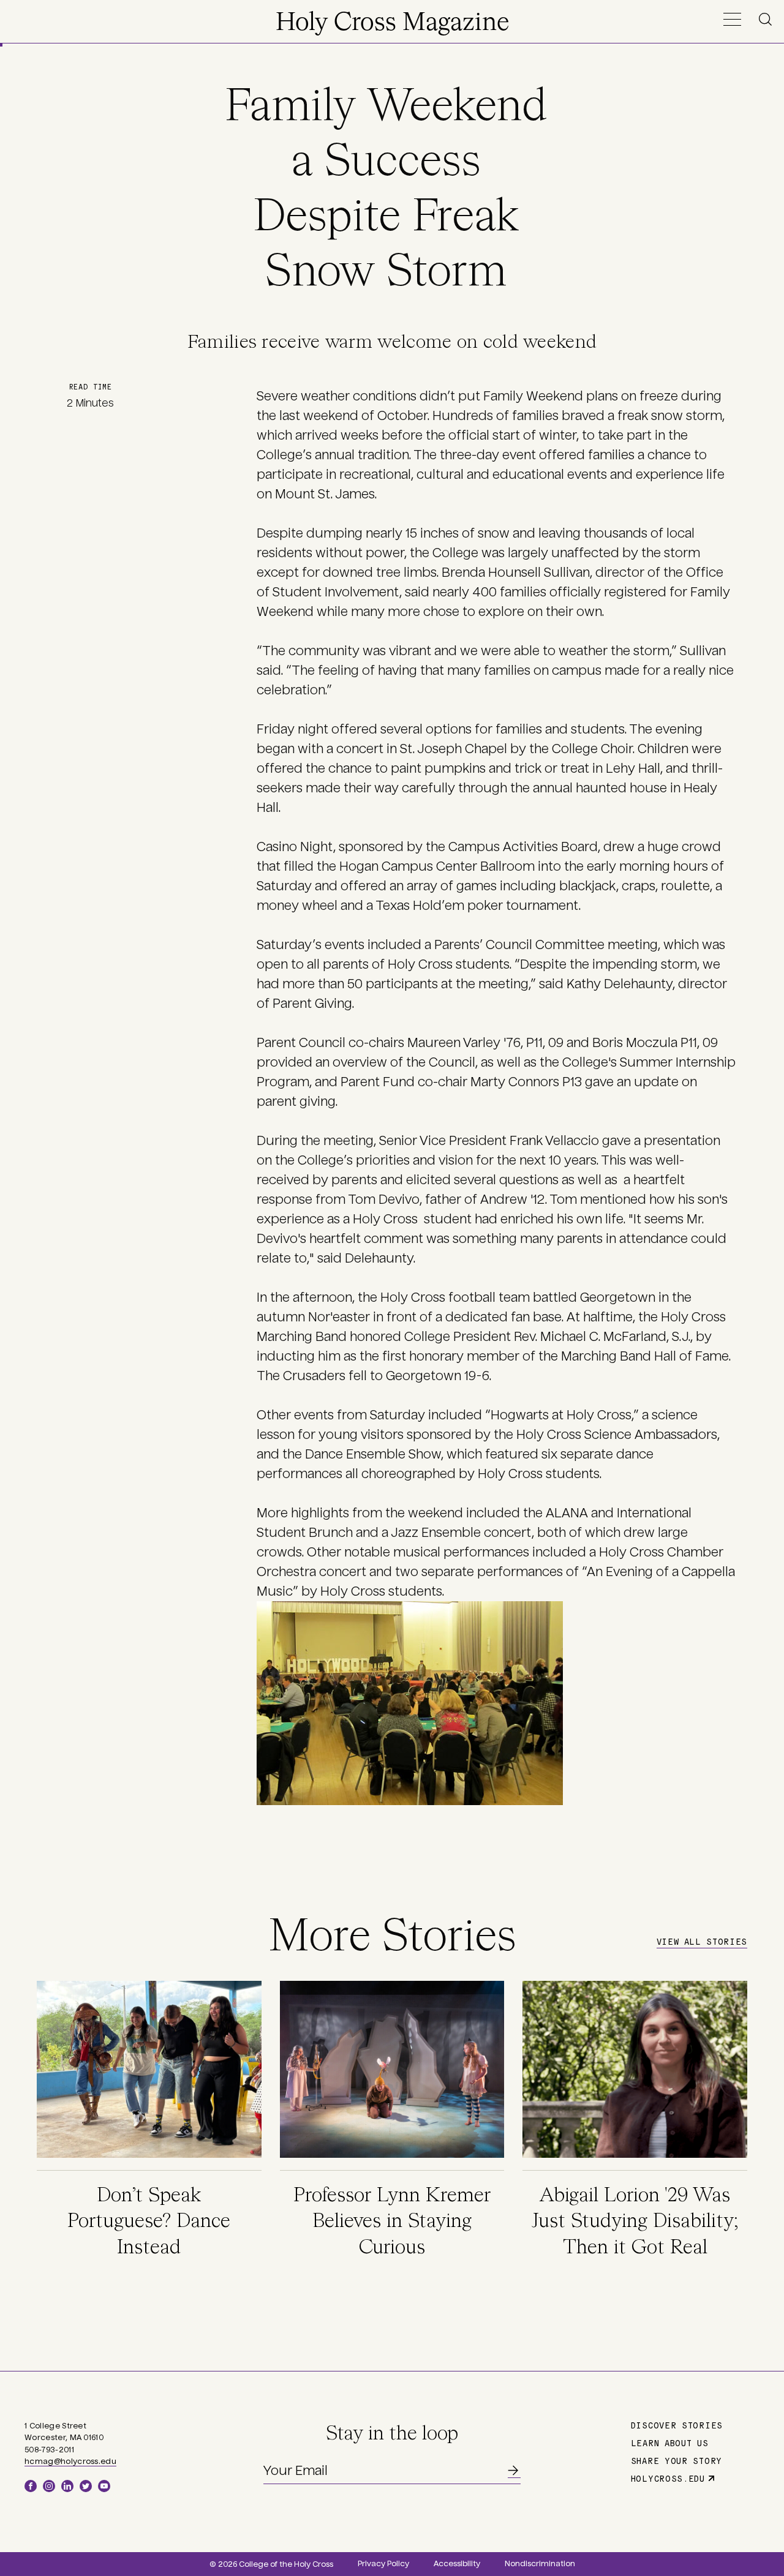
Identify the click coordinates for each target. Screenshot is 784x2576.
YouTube (104, 2486)
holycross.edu (668, 2478)
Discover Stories (677, 2425)
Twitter (86, 2486)
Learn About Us (670, 2443)
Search (767, 19)
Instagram (49, 2486)
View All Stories (702, 1941)
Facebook (31, 2486)
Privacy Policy (383, 2564)
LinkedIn (67, 2486)
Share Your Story (677, 2460)
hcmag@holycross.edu (70, 2461)
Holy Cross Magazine (392, 23)
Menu (732, 19)
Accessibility (457, 2564)
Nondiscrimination (540, 2564)
